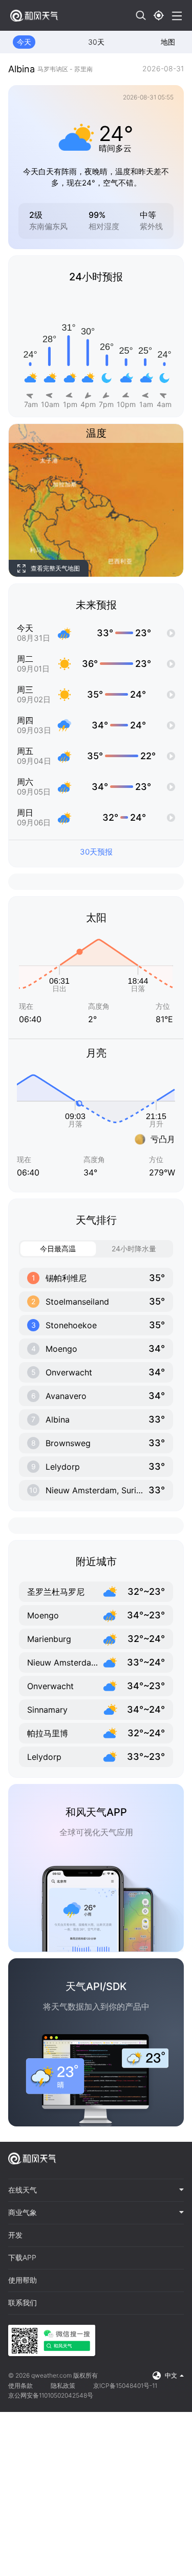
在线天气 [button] (23, 2190)
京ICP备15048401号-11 (125, 2386)
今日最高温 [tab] (58, 1249)
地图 (168, 42)
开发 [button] (15, 2235)
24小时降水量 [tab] (134, 1249)
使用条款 (20, 2386)
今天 (24, 42)
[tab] (96, 2190)
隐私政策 (63, 2386)
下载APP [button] (22, 2258)
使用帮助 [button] (23, 2280)
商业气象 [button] (23, 2213)
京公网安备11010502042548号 (51, 2395)
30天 (96, 42)
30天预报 (96, 852)
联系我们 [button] (23, 2303)
